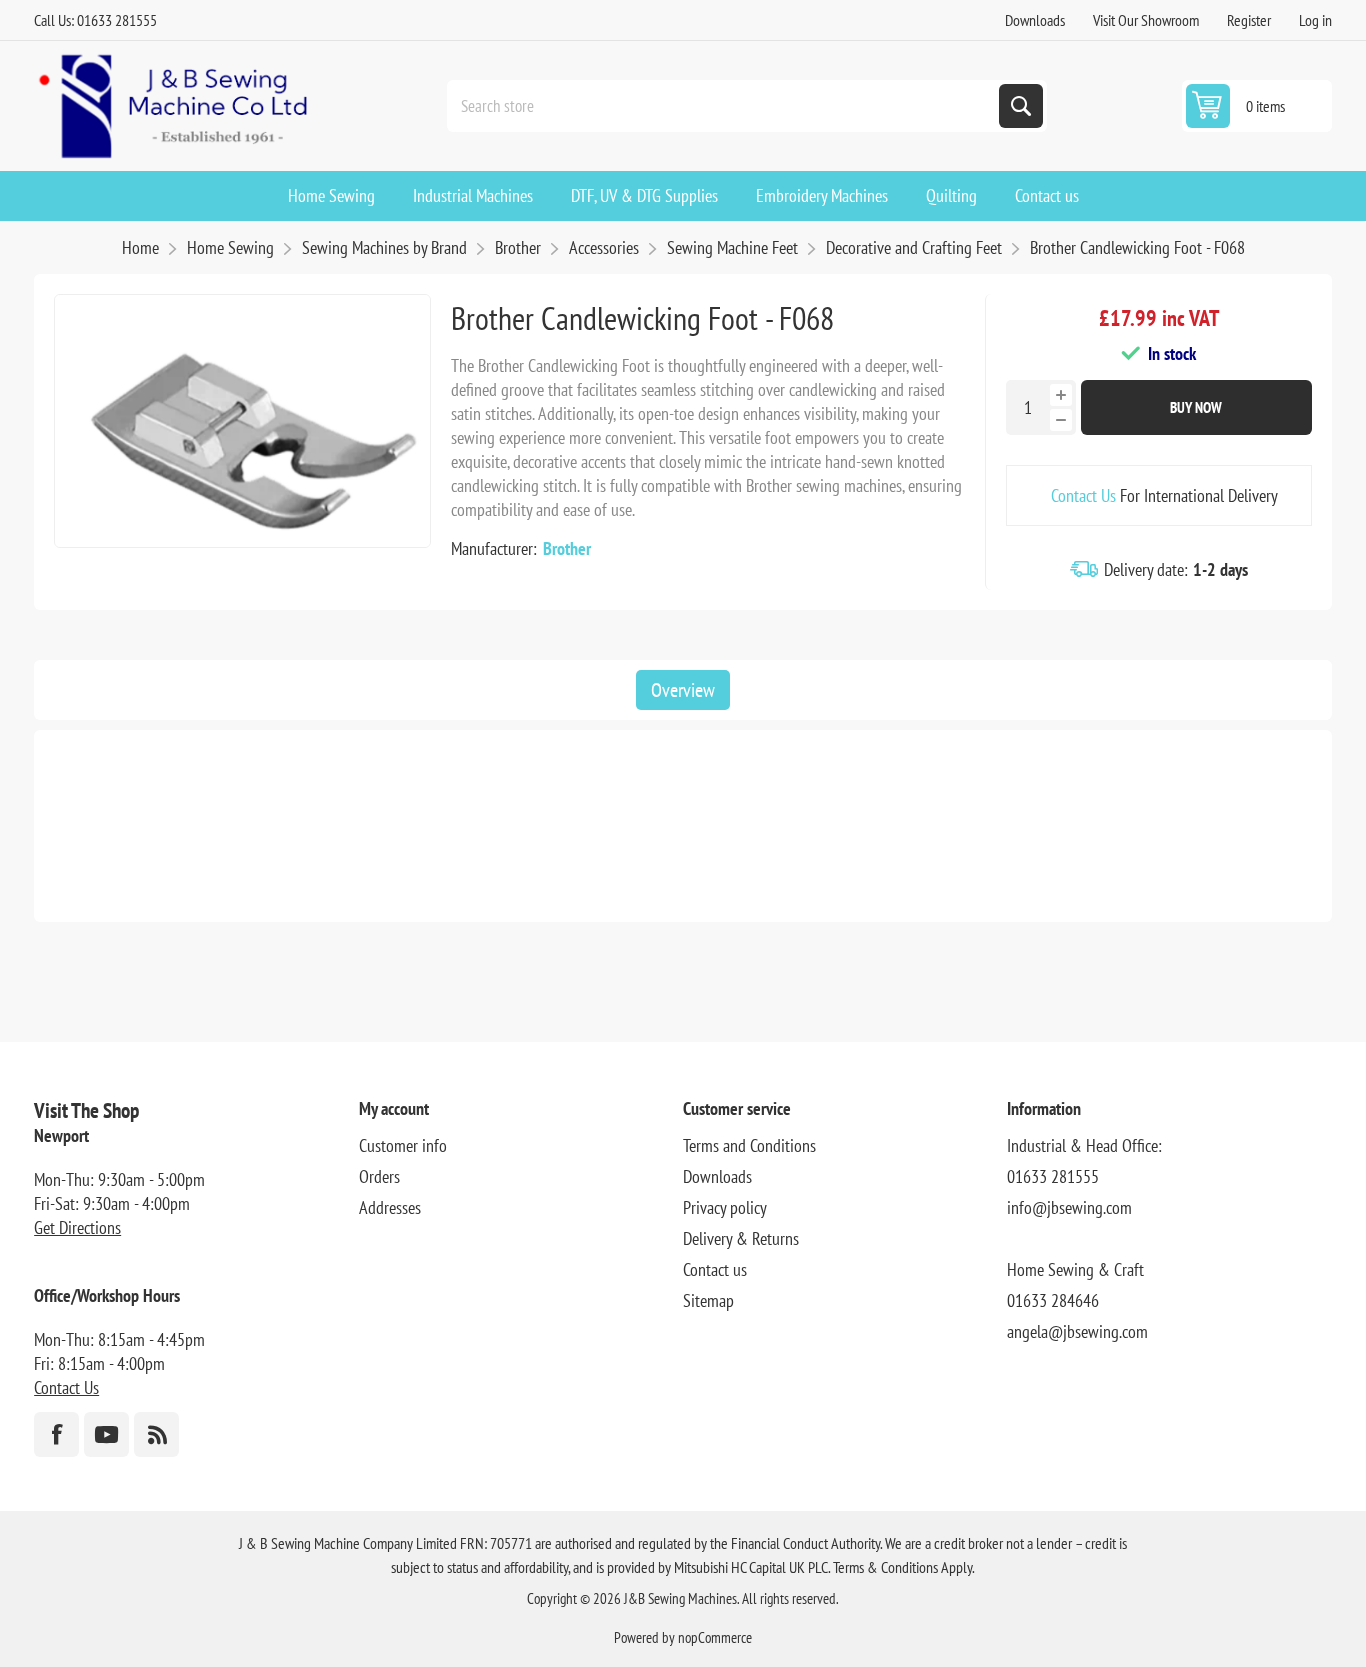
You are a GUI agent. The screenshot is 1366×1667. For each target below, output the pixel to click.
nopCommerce (715, 1637)
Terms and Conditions (749, 1145)
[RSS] (156, 1434)
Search (1021, 106)
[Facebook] (56, 1434)
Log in (1315, 20)
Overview (683, 690)
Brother (567, 548)
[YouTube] (106, 1434)
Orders (379, 1176)
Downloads (1035, 20)
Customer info (403, 1145)
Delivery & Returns (741, 1238)
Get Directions (77, 1227)
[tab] (683, 690)
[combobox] (725, 106)
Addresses (390, 1207)
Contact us (715, 1269)
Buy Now (1196, 407)
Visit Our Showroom (1146, 20)
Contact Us (1083, 495)
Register (1249, 20)
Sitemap (708, 1300)
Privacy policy (725, 1207)
